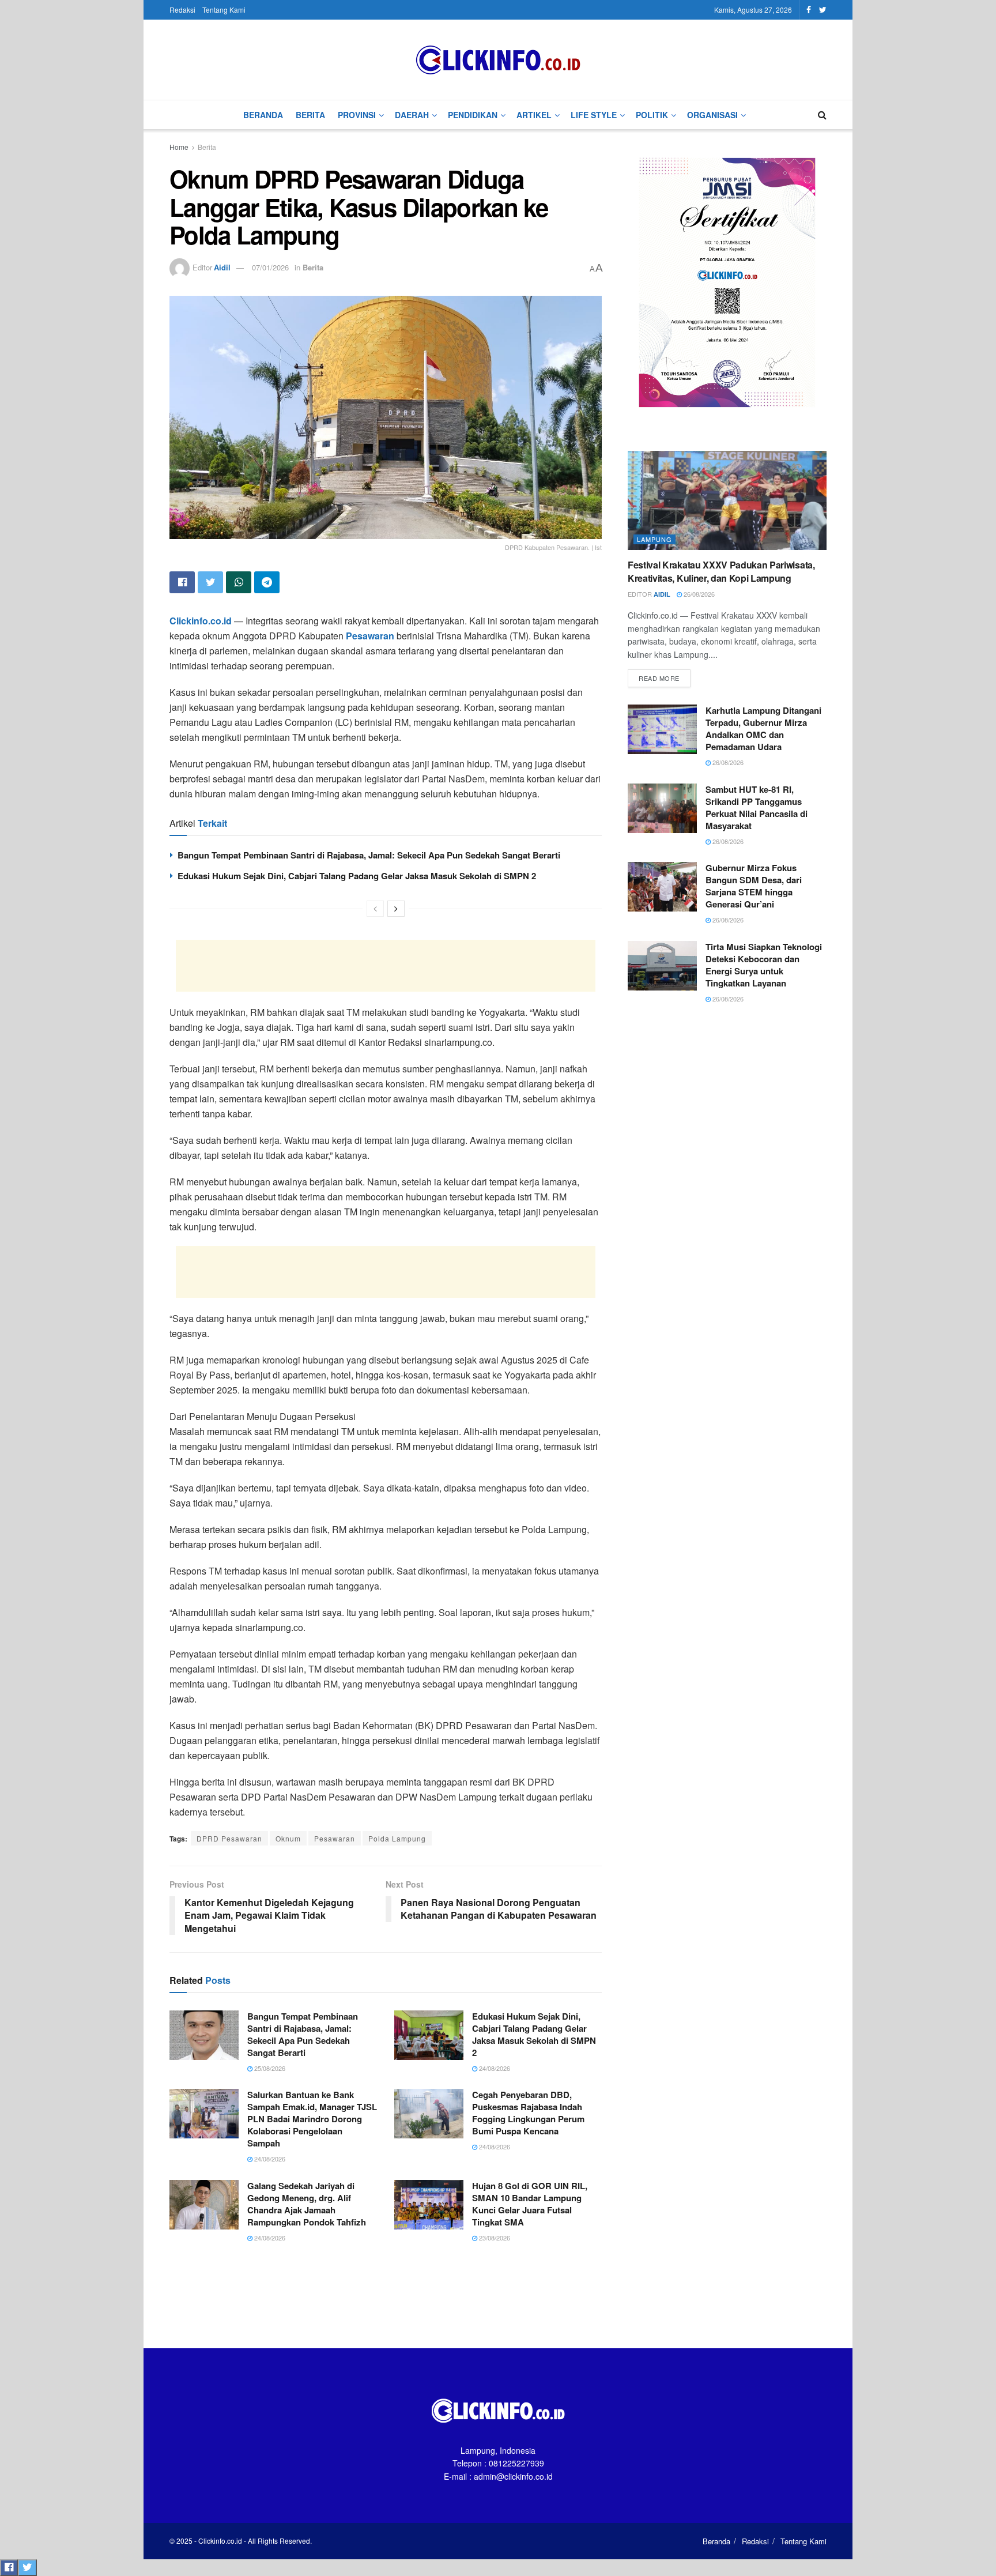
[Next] (396, 909)
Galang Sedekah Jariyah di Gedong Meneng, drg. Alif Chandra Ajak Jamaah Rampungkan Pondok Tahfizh (307, 2204)
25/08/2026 (269, 2068)
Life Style (594, 115)
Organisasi (712, 115)
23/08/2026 (494, 2238)
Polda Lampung (397, 1838)
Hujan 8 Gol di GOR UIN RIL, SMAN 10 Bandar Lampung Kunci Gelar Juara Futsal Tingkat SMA (530, 2204)
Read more (659, 678)
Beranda (263, 115)
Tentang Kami (224, 10)
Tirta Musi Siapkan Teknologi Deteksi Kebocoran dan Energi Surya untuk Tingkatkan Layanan (764, 965)
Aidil (222, 267)
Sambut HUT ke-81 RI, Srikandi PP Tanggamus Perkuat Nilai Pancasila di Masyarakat (757, 807)
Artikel (534, 115)
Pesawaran (335, 1838)
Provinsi (357, 115)
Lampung (654, 539)
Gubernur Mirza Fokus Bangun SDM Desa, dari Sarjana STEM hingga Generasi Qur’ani (754, 886)
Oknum (288, 1838)
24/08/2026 (494, 2068)
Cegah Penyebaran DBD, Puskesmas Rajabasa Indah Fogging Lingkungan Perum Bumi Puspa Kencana (528, 2113)
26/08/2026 (698, 594)
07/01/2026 (270, 267)
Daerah (412, 115)
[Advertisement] (386, 966)
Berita (310, 115)
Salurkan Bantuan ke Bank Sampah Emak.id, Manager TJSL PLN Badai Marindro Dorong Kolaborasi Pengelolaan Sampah (312, 2119)
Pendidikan (473, 115)
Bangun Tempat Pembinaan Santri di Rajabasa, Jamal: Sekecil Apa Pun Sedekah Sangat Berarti (369, 855)
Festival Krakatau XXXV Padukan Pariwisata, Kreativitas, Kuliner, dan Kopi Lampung (721, 571)
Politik (652, 115)
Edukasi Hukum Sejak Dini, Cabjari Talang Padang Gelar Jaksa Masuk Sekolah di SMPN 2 (357, 876)
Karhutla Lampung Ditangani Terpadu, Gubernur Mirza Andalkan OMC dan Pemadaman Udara (763, 728)
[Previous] (375, 909)
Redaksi (182, 10)
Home (179, 147)
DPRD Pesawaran (229, 1838)
